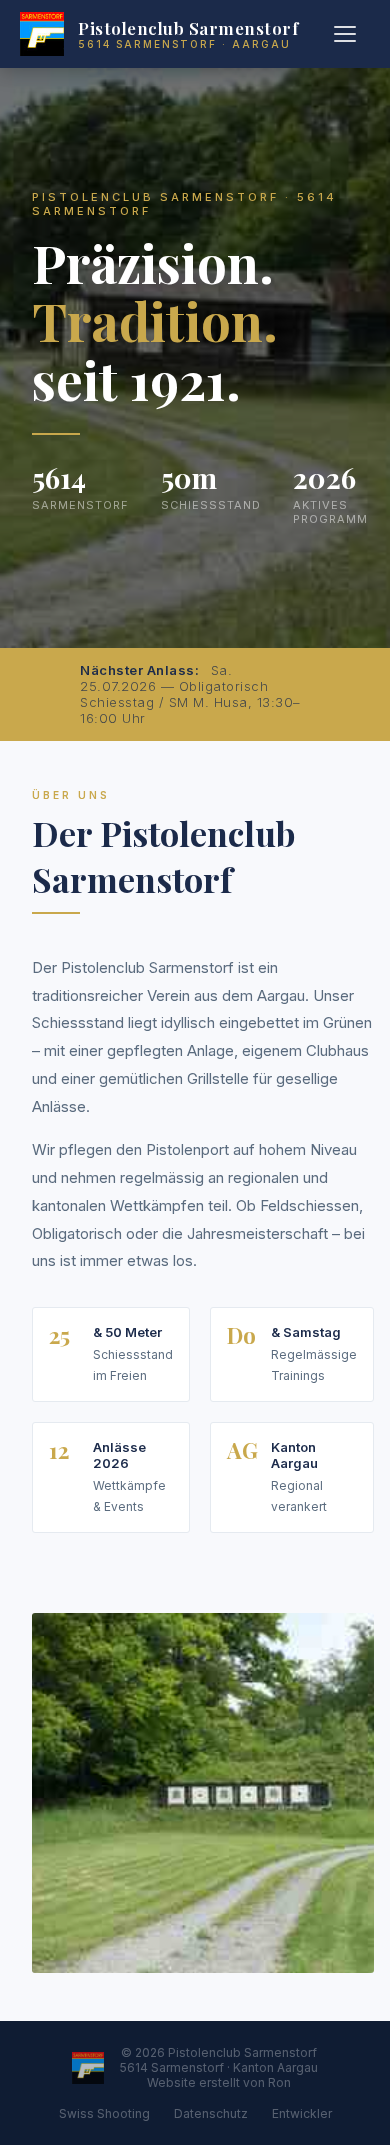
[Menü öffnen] (348, 34)
